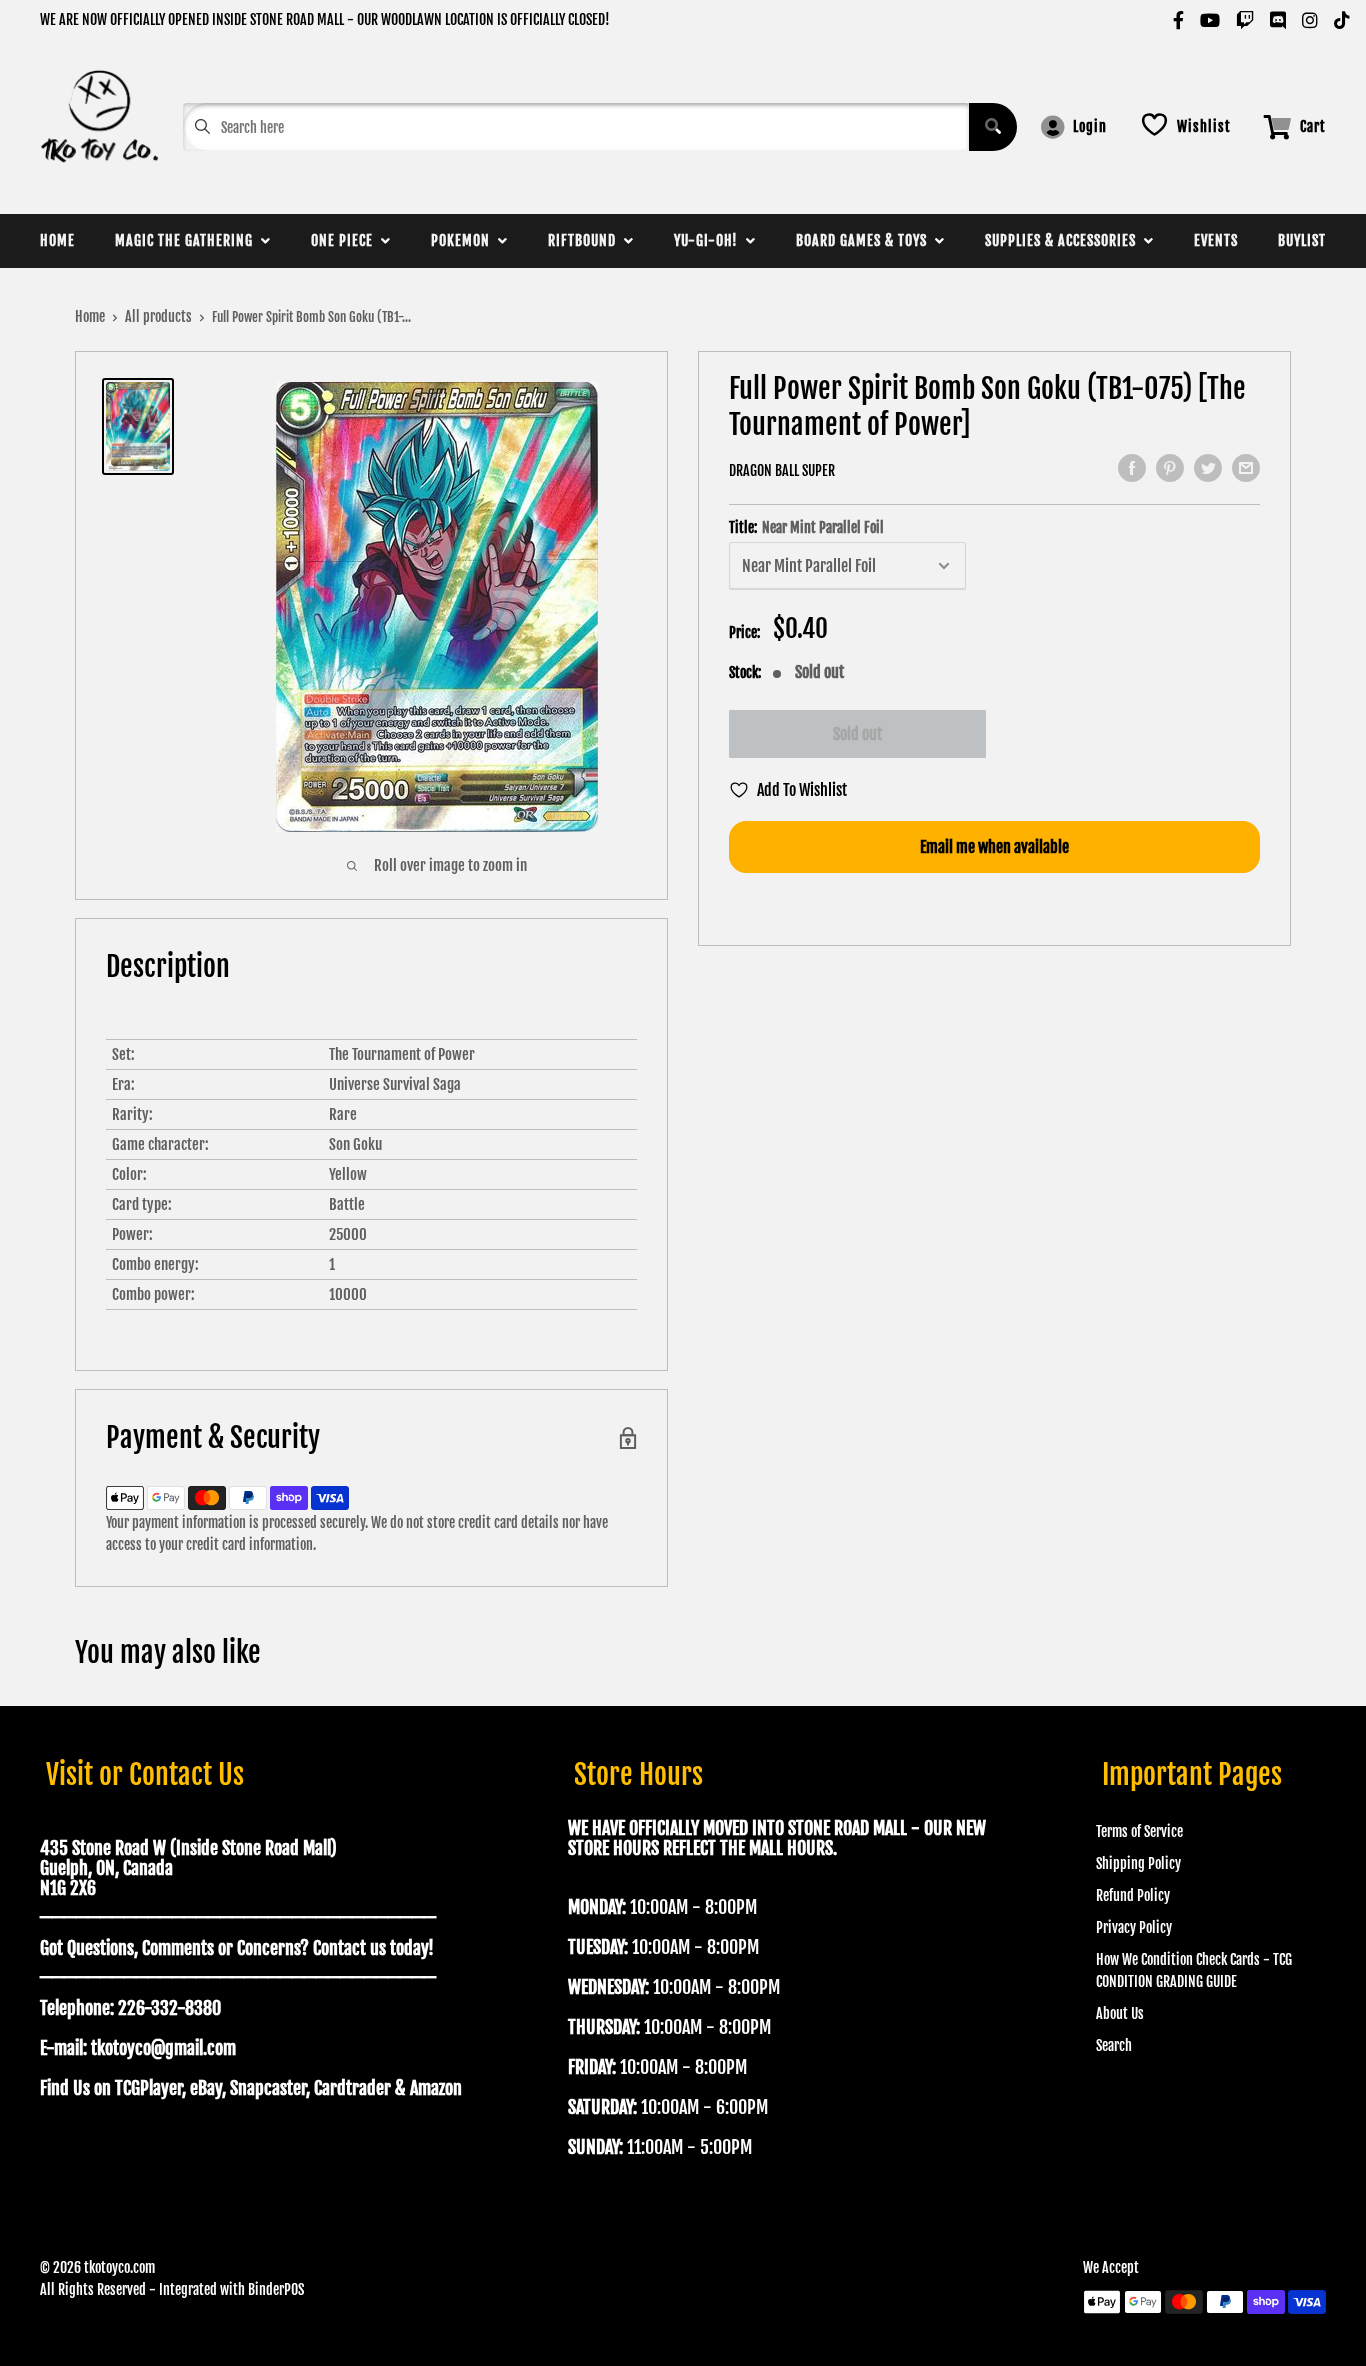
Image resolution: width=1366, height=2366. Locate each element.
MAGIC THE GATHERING (188, 240)
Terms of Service (1139, 1831)
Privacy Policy (1134, 1927)
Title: (806, 528)
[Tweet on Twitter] (1208, 468)
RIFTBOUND (586, 240)
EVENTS (1216, 240)
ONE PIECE (346, 240)
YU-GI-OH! (710, 240)
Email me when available (994, 847)
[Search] (993, 127)
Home (90, 316)
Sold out (857, 734)
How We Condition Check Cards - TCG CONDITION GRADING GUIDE (1194, 1970)
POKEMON (464, 240)
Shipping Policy (1138, 1863)
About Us (1120, 2013)
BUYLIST (1302, 240)
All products (158, 316)
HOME (57, 240)
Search (1114, 2045)
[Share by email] (1246, 468)
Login (1090, 126)
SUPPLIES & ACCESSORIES (1064, 240)
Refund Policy (1133, 1895)
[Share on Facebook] (1132, 468)
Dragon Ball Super (782, 470)
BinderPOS (276, 2289)
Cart (1313, 126)
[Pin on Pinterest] (1170, 468)
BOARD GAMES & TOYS (865, 240)
